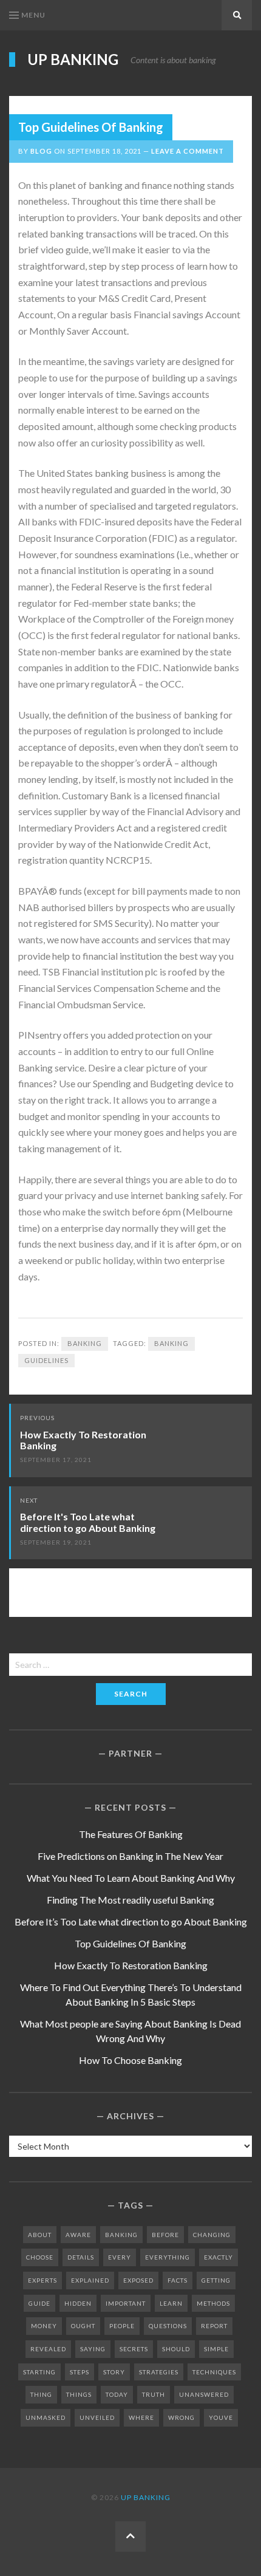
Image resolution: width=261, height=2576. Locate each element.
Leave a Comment (188, 151)
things (79, 2394)
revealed (48, 2349)
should (176, 2349)
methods (213, 2303)
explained (90, 2280)
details (81, 2257)
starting (39, 2372)
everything (168, 2257)
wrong (181, 2417)
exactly (219, 2257)
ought (83, 2326)
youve (221, 2417)
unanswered (204, 2394)
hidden (78, 2303)
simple (216, 2349)
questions (168, 2326)
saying (93, 2349)
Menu (33, 15)
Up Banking (73, 60)
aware (78, 2235)
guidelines (46, 1360)
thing (41, 2394)
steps (80, 2372)
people (122, 2326)
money (44, 2326)
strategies (159, 2372)
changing (212, 2235)
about (40, 2235)
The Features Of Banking (131, 1834)
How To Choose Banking (130, 2060)
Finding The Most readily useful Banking (130, 1900)
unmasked (46, 2417)
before (165, 2235)
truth (154, 2394)
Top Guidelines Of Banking (130, 1943)
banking (171, 1343)
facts (178, 2280)
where (141, 2417)
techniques (214, 2372)
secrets (134, 2349)
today (117, 2394)
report (214, 2326)
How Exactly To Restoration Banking (83, 1440)
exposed (138, 2280)
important (126, 2303)
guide (39, 2303)
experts (42, 2280)
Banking (85, 1343)
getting (216, 2280)
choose (40, 2257)
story (114, 2372)
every (120, 2257)
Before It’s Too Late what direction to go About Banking (131, 1922)
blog (41, 151)
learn (171, 2303)
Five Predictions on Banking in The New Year (130, 1856)
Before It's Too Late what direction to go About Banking (88, 1522)
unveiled (97, 2417)
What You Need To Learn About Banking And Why (131, 1878)
